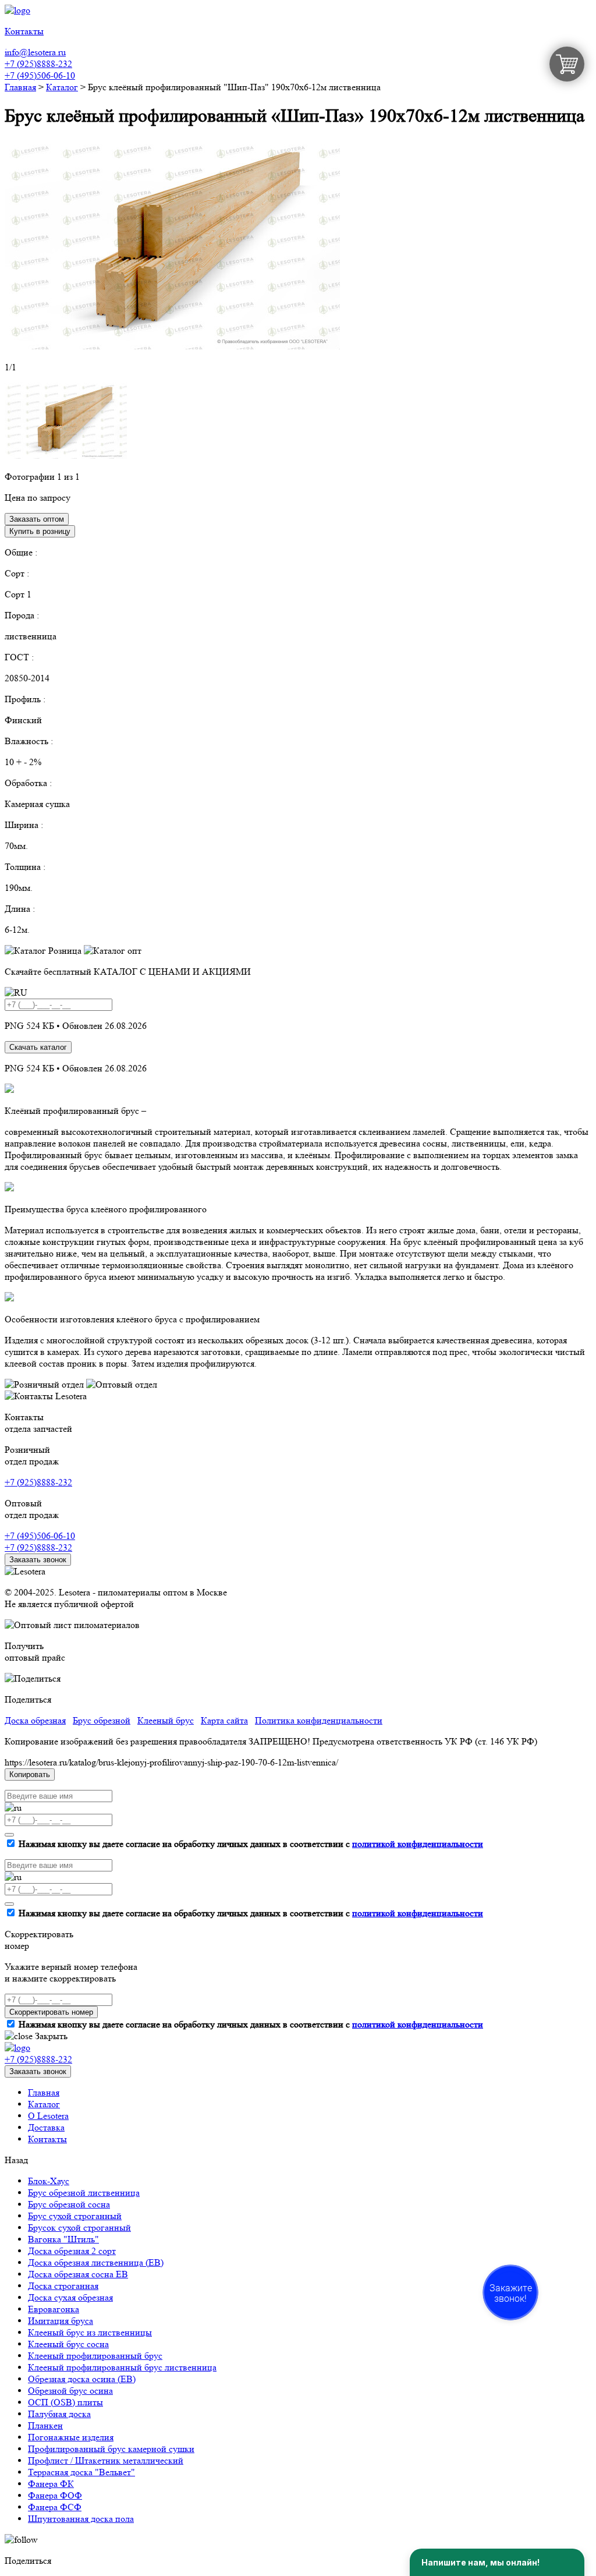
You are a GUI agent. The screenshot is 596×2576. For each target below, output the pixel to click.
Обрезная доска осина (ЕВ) (82, 2379)
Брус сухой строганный (75, 2216)
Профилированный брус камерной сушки (111, 2449)
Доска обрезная (35, 1720)
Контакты (47, 2139)
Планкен (45, 2425)
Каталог (44, 2104)
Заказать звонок (38, 1560)
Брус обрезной (102, 1720)
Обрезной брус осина (70, 2391)
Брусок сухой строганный (79, 2228)
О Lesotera (48, 2116)
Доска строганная (63, 2286)
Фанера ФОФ (55, 2495)
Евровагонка (54, 2309)
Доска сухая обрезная (70, 2297)
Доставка (46, 2127)
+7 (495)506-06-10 (40, 75)
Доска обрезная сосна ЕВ (78, 2274)
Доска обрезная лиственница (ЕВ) (96, 2262)
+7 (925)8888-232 (38, 64)
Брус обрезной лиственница (84, 2193)
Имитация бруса (61, 2321)
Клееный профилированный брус (95, 2356)
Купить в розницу (40, 531)
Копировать (30, 1774)
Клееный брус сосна (68, 2344)
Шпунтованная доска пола (81, 2519)
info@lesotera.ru (35, 52)
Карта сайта (224, 1720)
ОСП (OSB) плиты (65, 2402)
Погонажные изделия (71, 2437)
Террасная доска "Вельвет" (81, 2472)
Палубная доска (59, 2414)
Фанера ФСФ (55, 2507)
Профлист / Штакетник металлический (106, 2460)
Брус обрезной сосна (69, 2204)
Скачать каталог (38, 1047)
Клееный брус (166, 1720)
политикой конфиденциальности (418, 1844)
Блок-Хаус (49, 2181)
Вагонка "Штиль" (63, 2239)
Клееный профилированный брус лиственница (122, 2367)
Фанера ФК (51, 2484)
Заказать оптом (37, 519)
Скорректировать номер (51, 2012)
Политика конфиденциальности (319, 1720)
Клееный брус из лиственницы (90, 2332)
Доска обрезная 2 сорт (72, 2251)
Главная (44, 2092)
